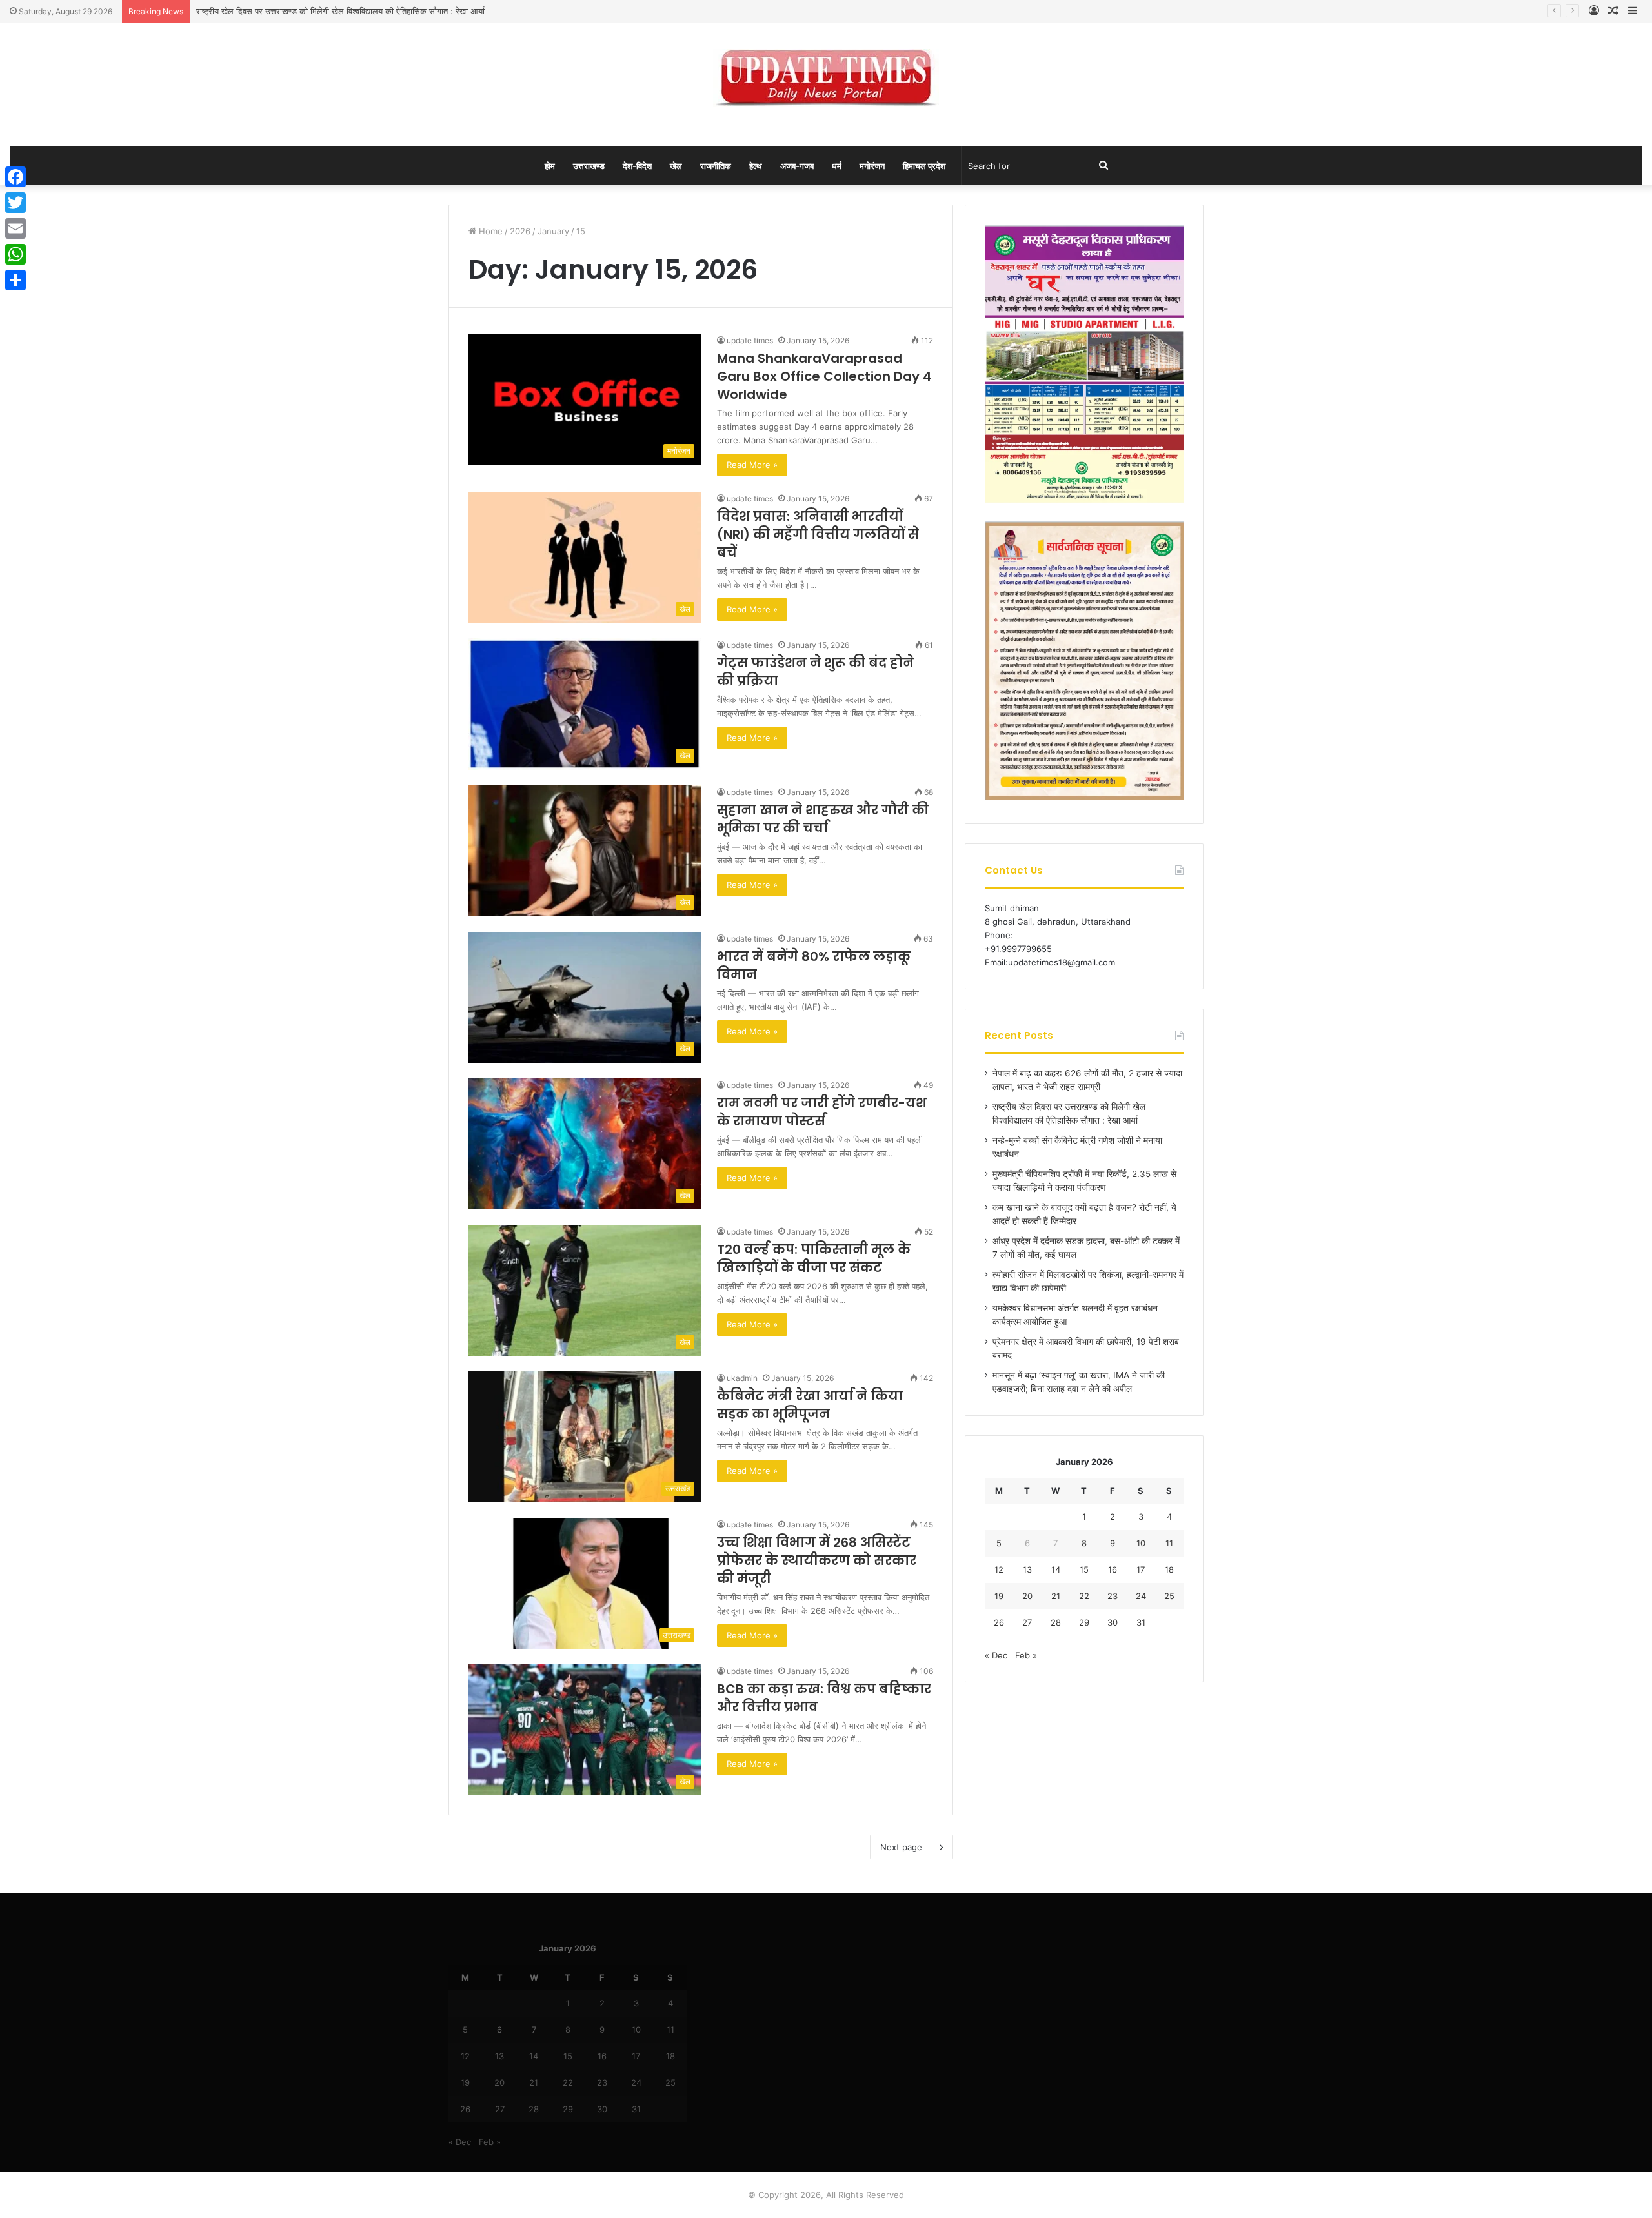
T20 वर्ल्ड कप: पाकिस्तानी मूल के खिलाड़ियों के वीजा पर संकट (814, 1258)
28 (1056, 1622)
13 (1027, 1569)
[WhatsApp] (15, 254)
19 (999, 1596)
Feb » (1026, 1655)
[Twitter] (15, 203)
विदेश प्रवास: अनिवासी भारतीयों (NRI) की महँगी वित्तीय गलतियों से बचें (818, 534)
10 (1141, 1543)
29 (1084, 1622)
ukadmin (742, 1378)
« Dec (996, 1655)
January (553, 231)
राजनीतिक (716, 166)
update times (750, 340)
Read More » (752, 465)
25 (1169, 1596)
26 (999, 1622)
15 (1084, 1569)
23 (1113, 1596)
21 (1056, 1596)
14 (1056, 1569)
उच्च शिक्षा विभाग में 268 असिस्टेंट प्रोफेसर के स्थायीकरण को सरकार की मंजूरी (817, 1560)
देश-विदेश (637, 166)
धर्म (837, 166)
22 (1084, 1596)
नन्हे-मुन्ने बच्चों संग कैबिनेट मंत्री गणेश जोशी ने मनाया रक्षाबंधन (289, 11)
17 (1141, 1569)
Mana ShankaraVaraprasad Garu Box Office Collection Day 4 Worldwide (824, 376)
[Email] (15, 228)
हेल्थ (756, 166)
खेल (676, 166)
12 (999, 1569)
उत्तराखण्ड (589, 166)
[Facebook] (15, 177)
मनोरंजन (872, 166)
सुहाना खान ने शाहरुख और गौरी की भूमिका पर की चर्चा (823, 819)
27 (1027, 1622)
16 (1113, 1569)
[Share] (15, 280)
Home (489, 231)
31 (1141, 1622)
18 (1169, 1569)
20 (1027, 1596)
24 (1141, 1596)
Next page (901, 1847)
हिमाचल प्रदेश (924, 166)
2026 (520, 231)
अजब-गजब (797, 166)
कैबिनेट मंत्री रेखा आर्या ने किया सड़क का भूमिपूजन (810, 1405)
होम (550, 166)
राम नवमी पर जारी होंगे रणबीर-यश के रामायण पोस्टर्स (822, 1112)
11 (1169, 1543)
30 (1113, 1622)
